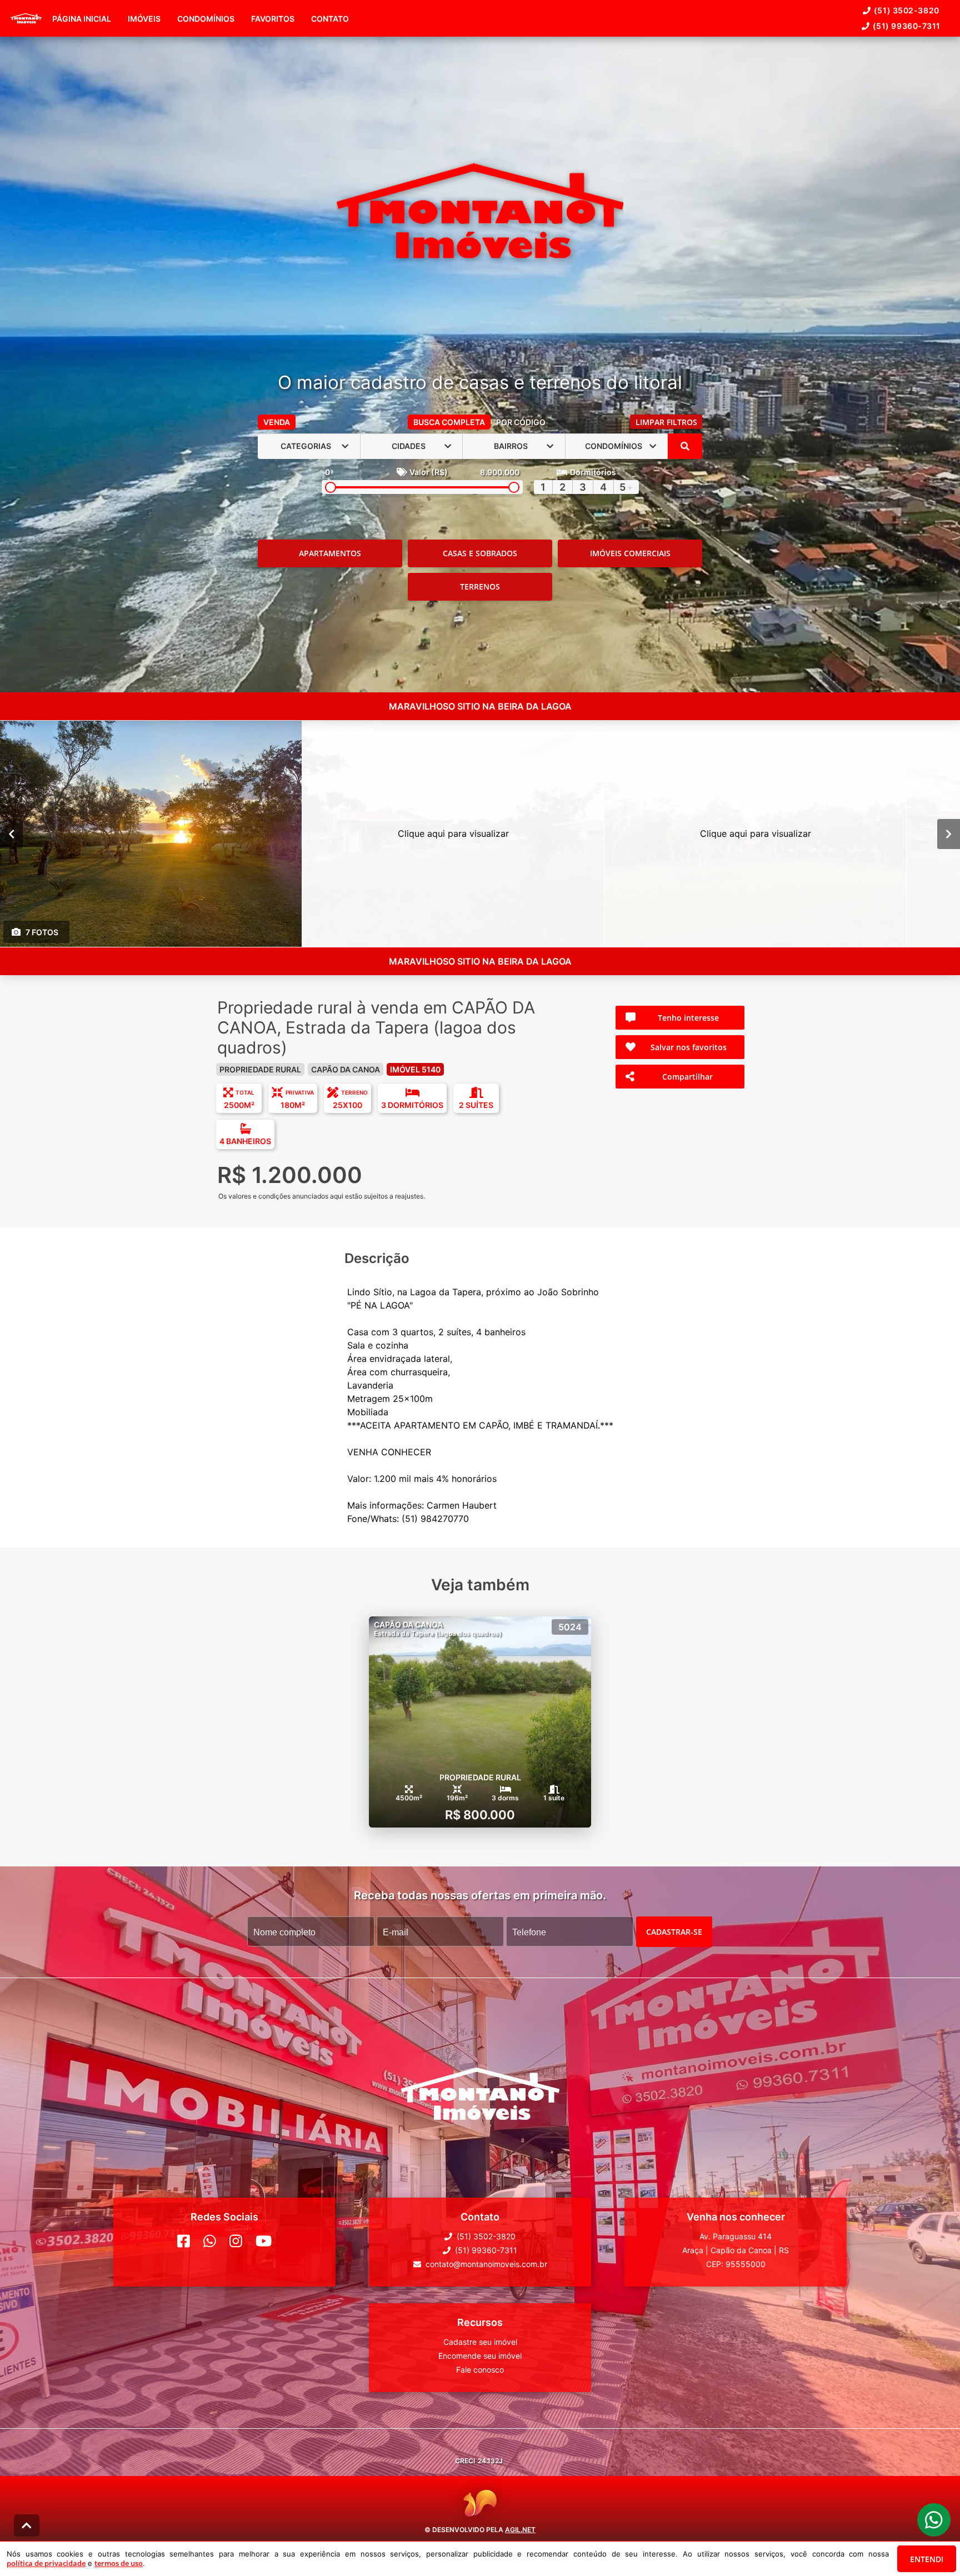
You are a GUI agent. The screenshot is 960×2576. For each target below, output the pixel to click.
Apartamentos (330, 553)
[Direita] (949, 833)
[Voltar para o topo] (27, 2525)
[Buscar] (685, 446)
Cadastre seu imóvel (480, 2342)
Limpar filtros (666, 422)
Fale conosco (480, 2370)
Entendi (927, 2559)
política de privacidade (46, 2563)
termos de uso (119, 2563)
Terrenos (480, 586)
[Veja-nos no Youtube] (264, 2241)
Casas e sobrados (480, 553)
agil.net (520, 2529)
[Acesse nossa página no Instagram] (236, 2241)
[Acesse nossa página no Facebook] (184, 2241)
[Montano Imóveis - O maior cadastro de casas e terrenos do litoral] (480, 212)
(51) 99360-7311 (907, 26)
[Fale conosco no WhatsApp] (210, 2241)
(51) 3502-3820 (907, 10)
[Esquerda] (11, 833)
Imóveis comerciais (630, 553)
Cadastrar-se (674, 1931)
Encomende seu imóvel (480, 2356)
